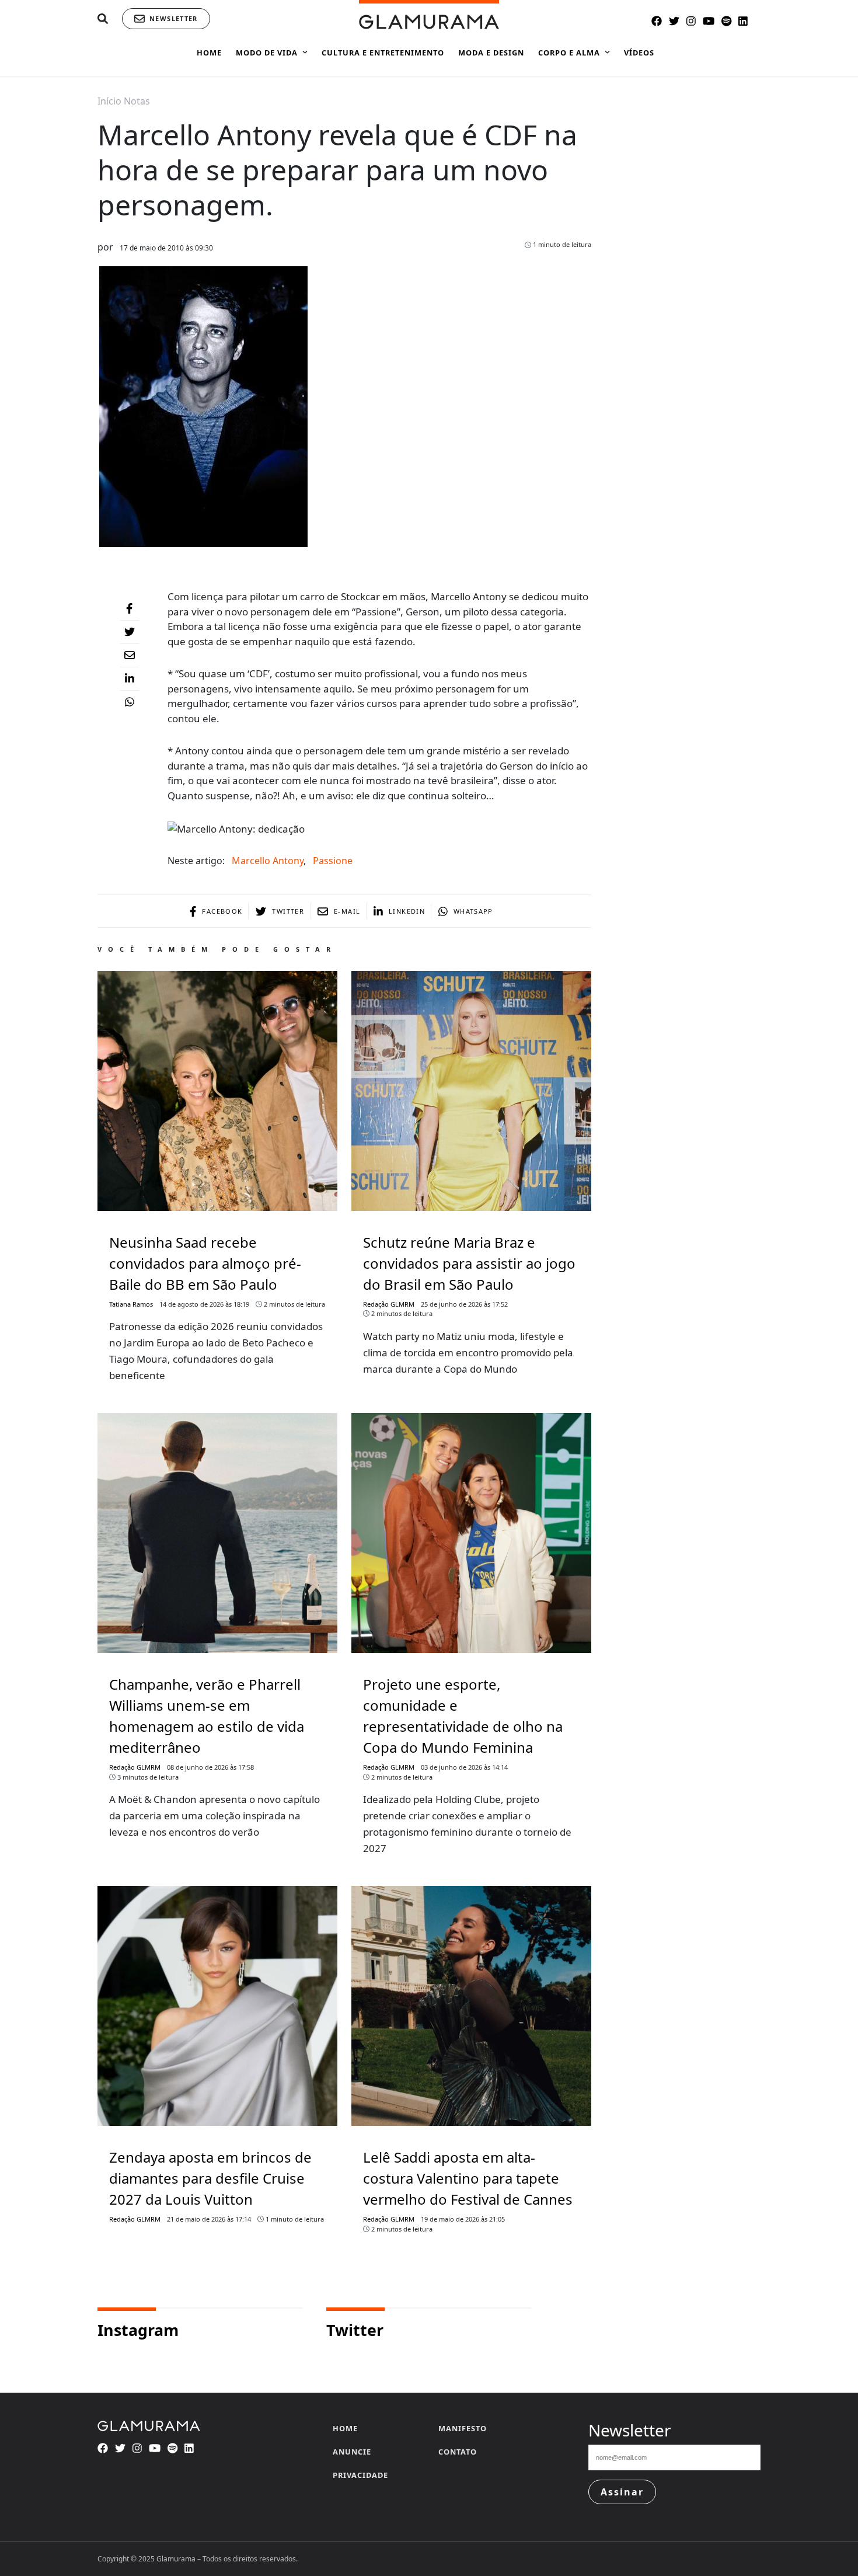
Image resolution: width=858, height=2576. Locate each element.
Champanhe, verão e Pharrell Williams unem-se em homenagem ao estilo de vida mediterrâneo (207, 1716)
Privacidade (360, 2475)
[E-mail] (130, 656)
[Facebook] (130, 609)
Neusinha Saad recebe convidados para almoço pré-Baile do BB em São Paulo (205, 1263)
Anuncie (352, 2452)
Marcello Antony (268, 861)
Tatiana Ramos (131, 1304)
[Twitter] (130, 632)
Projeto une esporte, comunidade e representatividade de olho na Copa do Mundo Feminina (463, 1716)
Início (109, 101)
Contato (458, 2452)
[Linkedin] (130, 679)
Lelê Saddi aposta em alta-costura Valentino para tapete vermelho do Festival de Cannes (468, 2178)
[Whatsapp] (130, 702)
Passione (333, 861)
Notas (137, 101)
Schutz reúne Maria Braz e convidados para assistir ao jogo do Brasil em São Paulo (469, 1263)
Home (345, 2428)
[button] (103, 19)
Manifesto (463, 2428)
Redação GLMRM (389, 1304)
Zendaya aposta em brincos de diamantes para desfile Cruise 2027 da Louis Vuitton (210, 2178)
